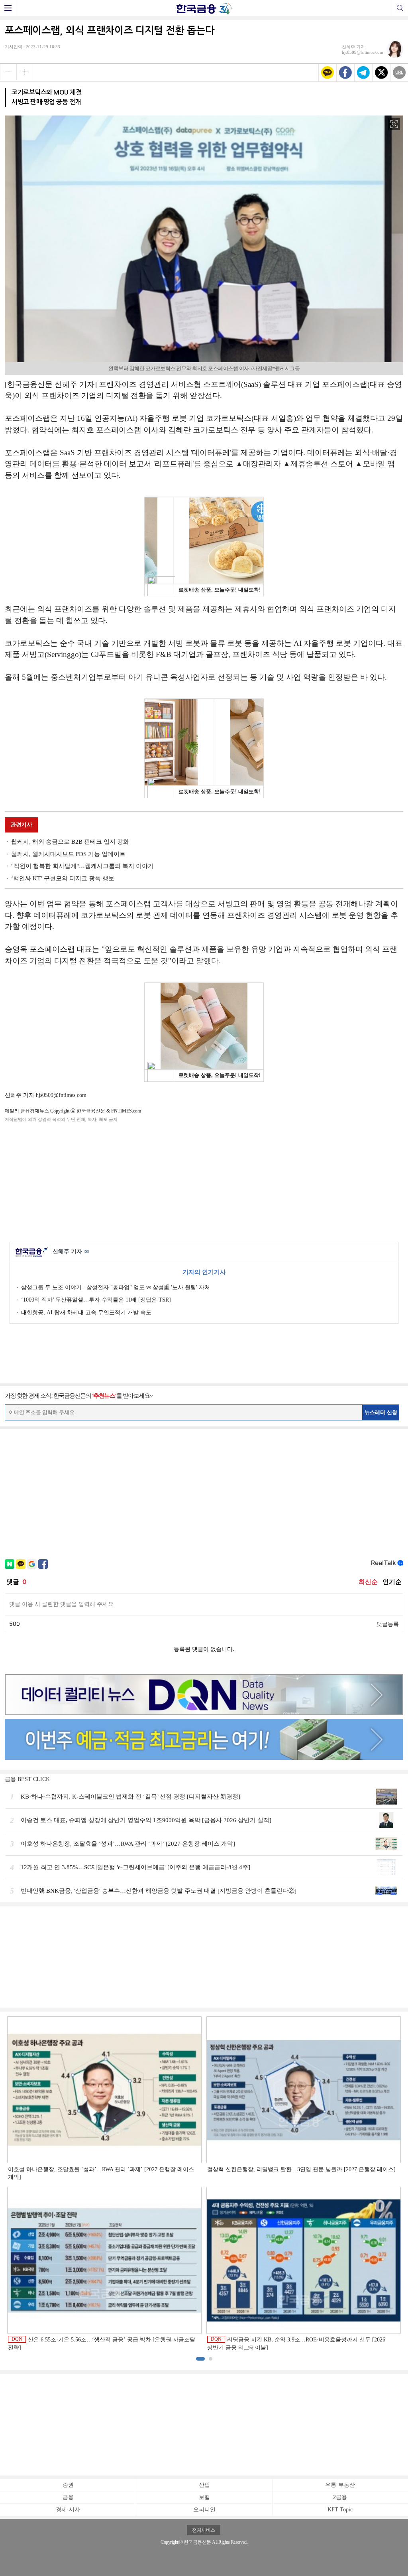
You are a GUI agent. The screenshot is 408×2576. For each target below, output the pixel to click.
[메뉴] (8, 8)
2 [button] (211, 2359)
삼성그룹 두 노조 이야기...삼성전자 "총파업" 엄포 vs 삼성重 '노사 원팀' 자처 (116, 1287)
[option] (204, 2184)
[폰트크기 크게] (25, 72)
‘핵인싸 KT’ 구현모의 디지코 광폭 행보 (63, 878)
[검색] (400, 8)
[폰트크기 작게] (8, 72)
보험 (204, 2497)
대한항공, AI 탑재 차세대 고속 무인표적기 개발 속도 (86, 1313)
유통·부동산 (340, 2485)
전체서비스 (204, 2530)
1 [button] (200, 2359)
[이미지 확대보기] (394, 124)
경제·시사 (68, 2510)
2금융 (340, 2497)
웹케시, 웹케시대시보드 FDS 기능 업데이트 (68, 854)
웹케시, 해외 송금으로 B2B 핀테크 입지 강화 (70, 842)
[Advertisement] (204, 1181)
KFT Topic (340, 2510)
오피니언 (204, 2510)
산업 (204, 2485)
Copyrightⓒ (172, 2542)
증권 (68, 2485)
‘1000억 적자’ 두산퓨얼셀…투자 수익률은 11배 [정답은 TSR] (96, 1300)
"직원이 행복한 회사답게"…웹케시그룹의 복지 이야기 (82, 866)
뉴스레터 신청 (381, 1412)
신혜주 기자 (71, 1252)
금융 (68, 2497)
